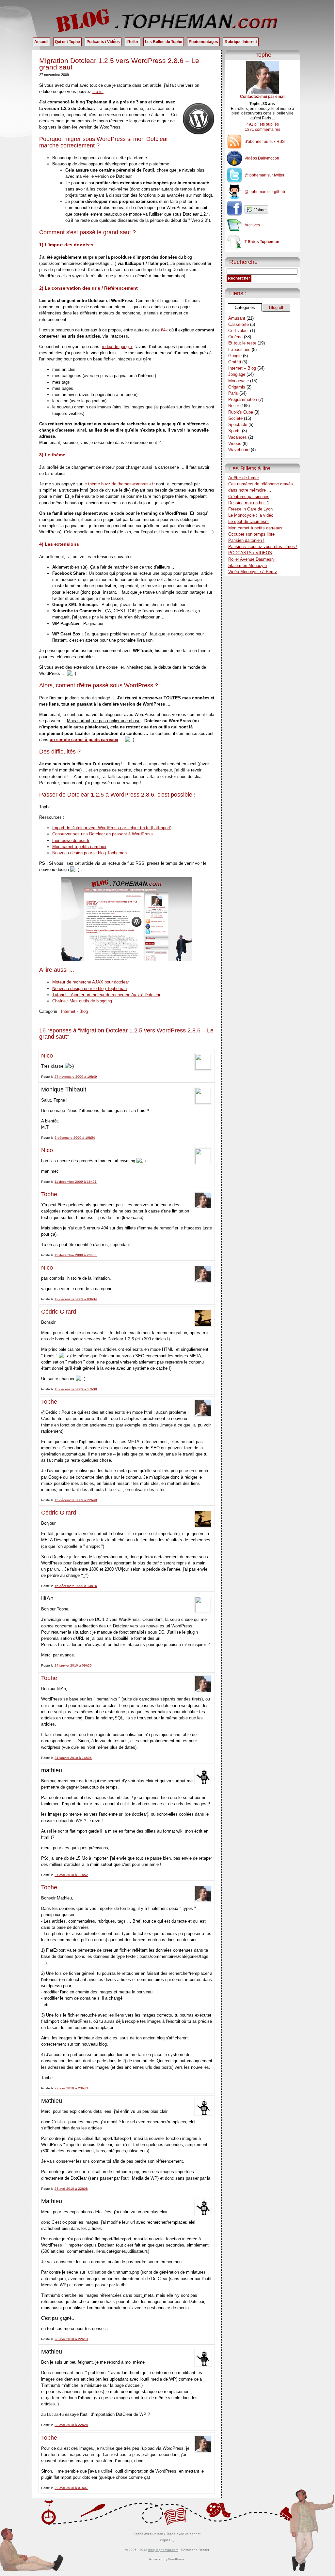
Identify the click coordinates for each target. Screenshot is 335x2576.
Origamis (237, 387)
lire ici (98, 91)
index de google (117, 347)
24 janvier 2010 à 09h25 (73, 1665)
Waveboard (239, 450)
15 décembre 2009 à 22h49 (76, 1500)
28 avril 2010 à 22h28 (71, 2425)
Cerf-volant (239, 331)
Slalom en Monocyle (247, 565)
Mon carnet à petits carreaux (79, 847)
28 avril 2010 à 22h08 (71, 2189)
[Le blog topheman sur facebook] (263, 210)
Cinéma (235, 337)
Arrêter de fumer (244, 478)
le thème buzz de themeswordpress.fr (119, 484)
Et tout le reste (242, 343)
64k (164, 330)
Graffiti (235, 362)
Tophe (49, 1194)
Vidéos (235, 443)
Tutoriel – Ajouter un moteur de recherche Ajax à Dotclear (106, 995)
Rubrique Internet (241, 42)
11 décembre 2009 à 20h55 (76, 1255)
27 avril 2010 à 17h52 (71, 1875)
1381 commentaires (263, 130)
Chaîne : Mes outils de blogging (82, 1001)
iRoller (132, 42)
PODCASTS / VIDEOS (250, 553)
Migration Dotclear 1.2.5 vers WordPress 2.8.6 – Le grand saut (119, 64)
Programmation (243, 399)
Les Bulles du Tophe (164, 42)
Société (235, 418)
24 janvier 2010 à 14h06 (73, 1758)
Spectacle (238, 425)
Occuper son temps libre (251, 534)
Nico (47, 1056)
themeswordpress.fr (71, 840)
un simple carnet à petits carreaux (84, 740)
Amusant (237, 318)
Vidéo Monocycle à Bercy (253, 572)
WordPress (176, 2559)
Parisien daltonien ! (246, 540)
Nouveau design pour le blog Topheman (89, 853)
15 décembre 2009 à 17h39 (76, 1389)
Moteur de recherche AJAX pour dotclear (91, 982)
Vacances (238, 437)
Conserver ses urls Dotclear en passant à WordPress (103, 834)
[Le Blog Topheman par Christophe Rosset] (167, 20)
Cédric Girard (59, 1312)
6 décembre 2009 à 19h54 (75, 1138)
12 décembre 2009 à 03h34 (76, 1299)
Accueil (41, 42)
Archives (252, 225)
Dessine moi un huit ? (249, 503)
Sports (234, 431)
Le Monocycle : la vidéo (251, 515)
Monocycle (239, 381)
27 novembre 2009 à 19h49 (76, 1077)
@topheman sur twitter (264, 175)
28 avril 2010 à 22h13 (71, 2339)
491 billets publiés (263, 124)
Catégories (245, 307)
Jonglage (237, 374)
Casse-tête (239, 324)
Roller (234, 406)
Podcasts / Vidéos (103, 42)
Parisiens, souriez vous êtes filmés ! (263, 547)
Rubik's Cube (241, 412)
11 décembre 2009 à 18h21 (76, 1182)
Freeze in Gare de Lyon (250, 509)
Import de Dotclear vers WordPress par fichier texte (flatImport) (112, 828)
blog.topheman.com (163, 2550)
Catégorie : (50, 1011)
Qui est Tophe (67, 42)
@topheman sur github (265, 192)
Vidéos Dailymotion (262, 158)
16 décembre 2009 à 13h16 (76, 1586)
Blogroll (276, 307)
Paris (233, 393)
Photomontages (203, 42)
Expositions (239, 350)
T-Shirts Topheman (262, 242)
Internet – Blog (242, 368)
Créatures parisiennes (249, 497)
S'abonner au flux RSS (265, 142)
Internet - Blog (74, 1011)
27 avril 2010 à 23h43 (71, 2088)
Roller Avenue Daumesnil (252, 559)
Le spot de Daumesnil (249, 521)
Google (235, 356)
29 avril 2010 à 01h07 (71, 2488)
